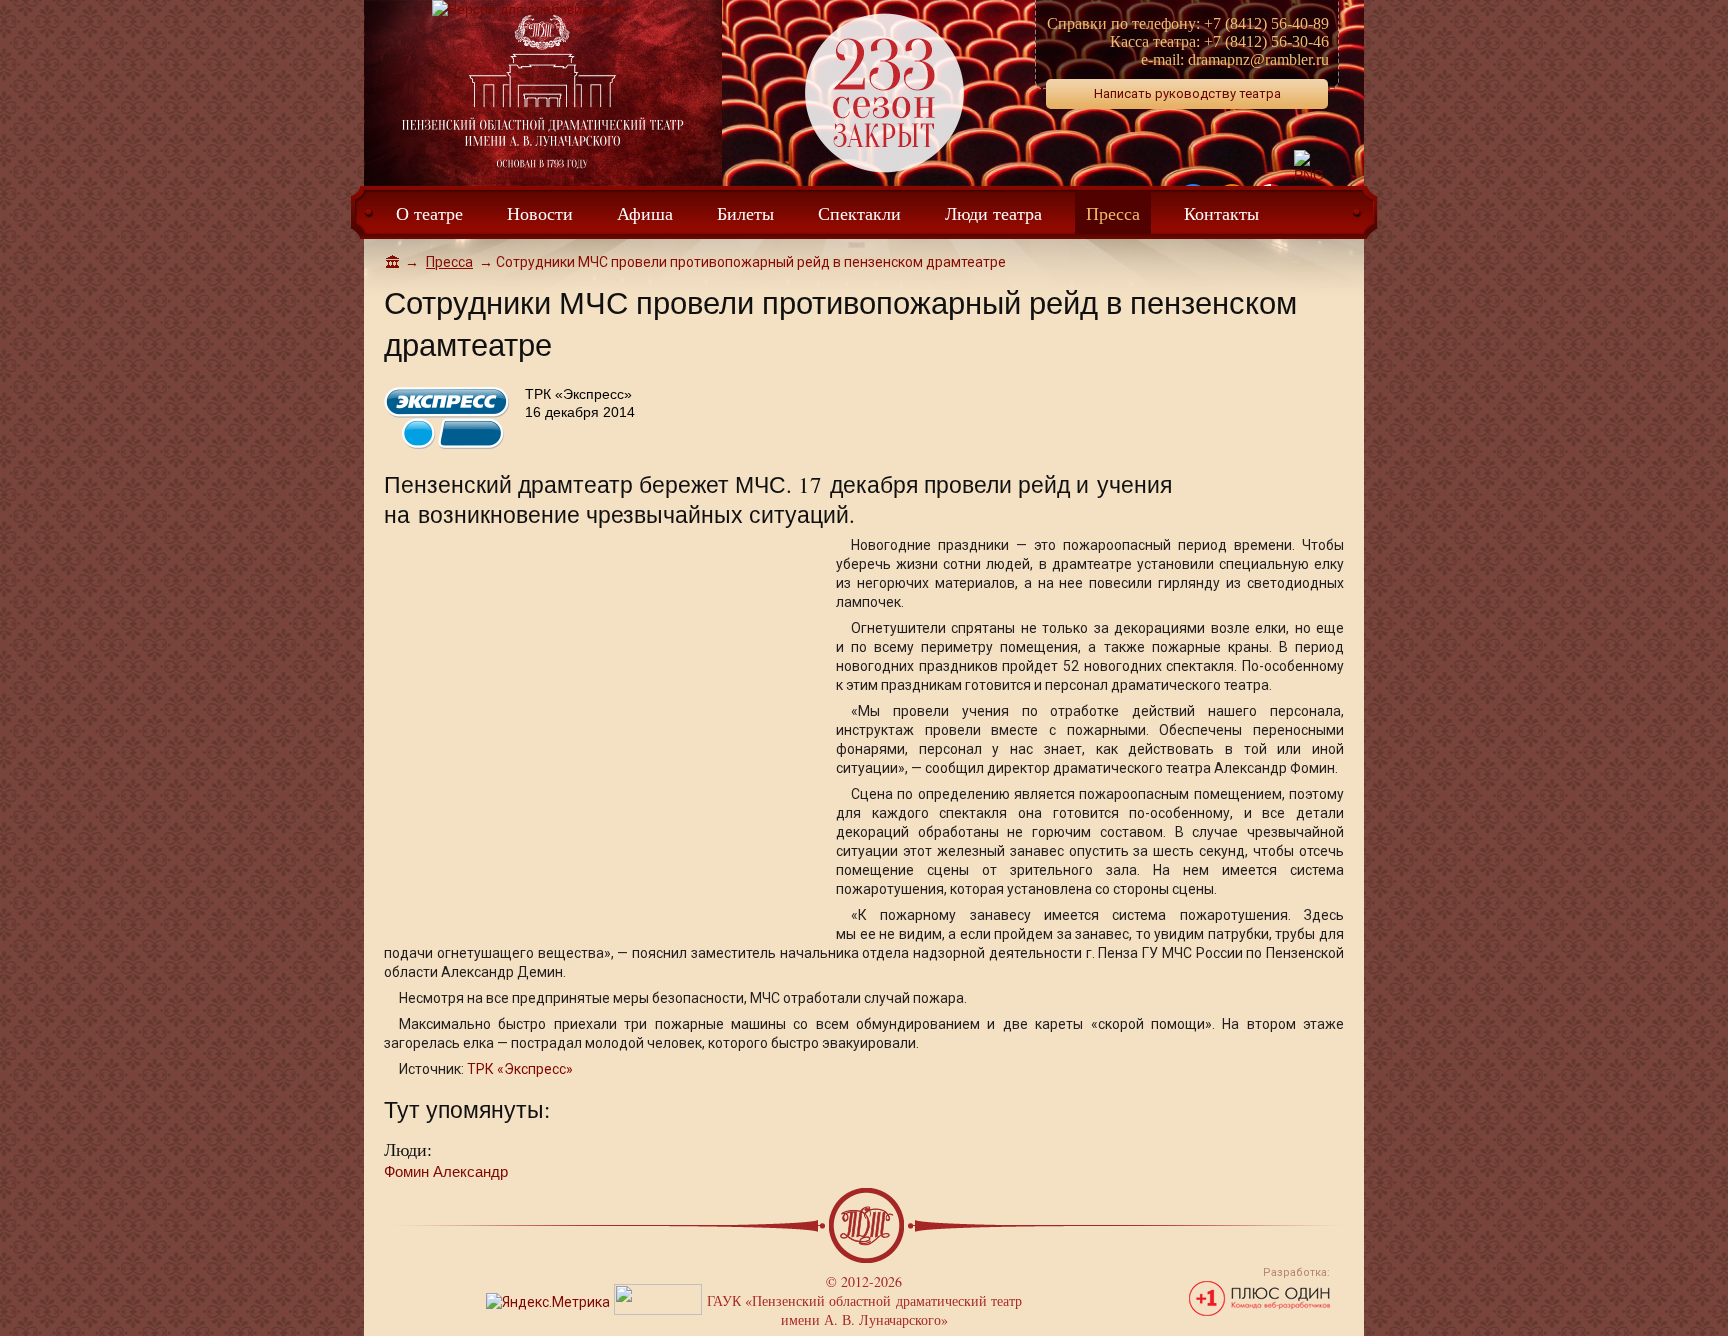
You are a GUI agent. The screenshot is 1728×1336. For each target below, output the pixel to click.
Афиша (645, 213)
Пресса (1113, 213)
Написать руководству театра (1187, 93)
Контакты (1221, 213)
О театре (429, 213)
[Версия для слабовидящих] (528, 9)
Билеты (745, 213)
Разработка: (1296, 1272)
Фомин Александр (446, 1171)
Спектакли (859, 213)
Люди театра (993, 213)
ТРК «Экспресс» (520, 1069)
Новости (540, 213)
